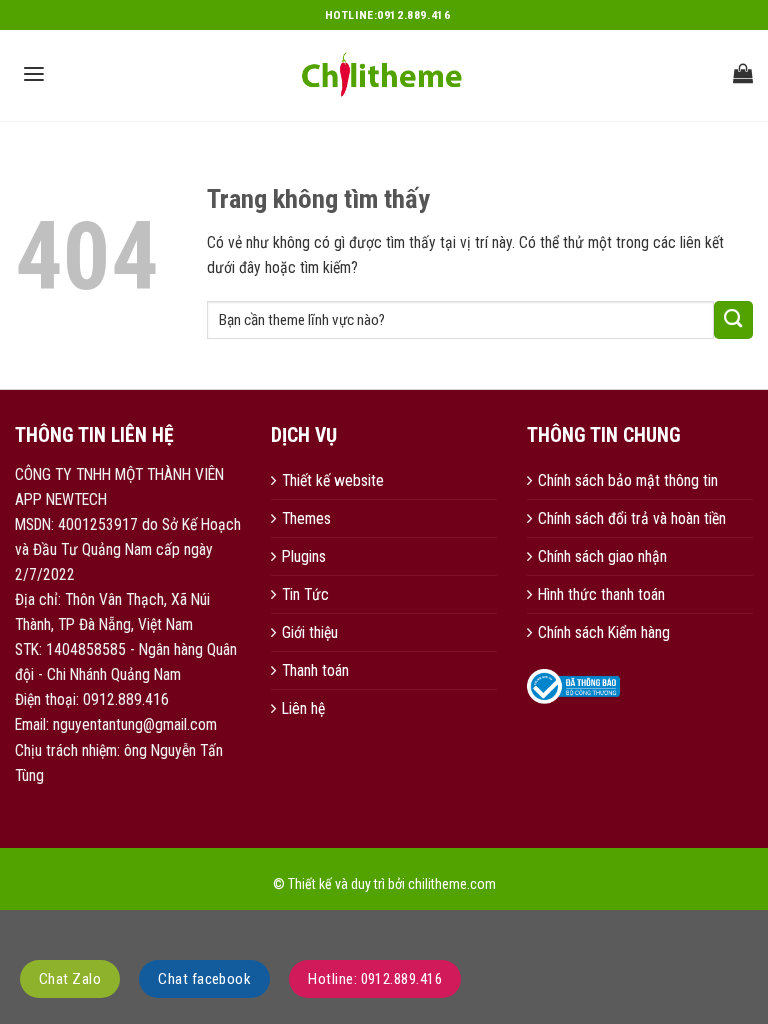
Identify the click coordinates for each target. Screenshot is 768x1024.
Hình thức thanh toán (601, 594)
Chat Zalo (70, 979)
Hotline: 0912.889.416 (375, 979)
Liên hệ (303, 708)
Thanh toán (315, 670)
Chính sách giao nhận (602, 556)
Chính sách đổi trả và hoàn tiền (632, 518)
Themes (306, 518)
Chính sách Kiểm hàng (604, 632)
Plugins (304, 556)
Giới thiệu (310, 632)
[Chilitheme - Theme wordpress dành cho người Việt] (384, 75)
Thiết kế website (333, 480)
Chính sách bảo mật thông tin (628, 480)
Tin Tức (305, 594)
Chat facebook (204, 979)
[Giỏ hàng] (743, 73)
